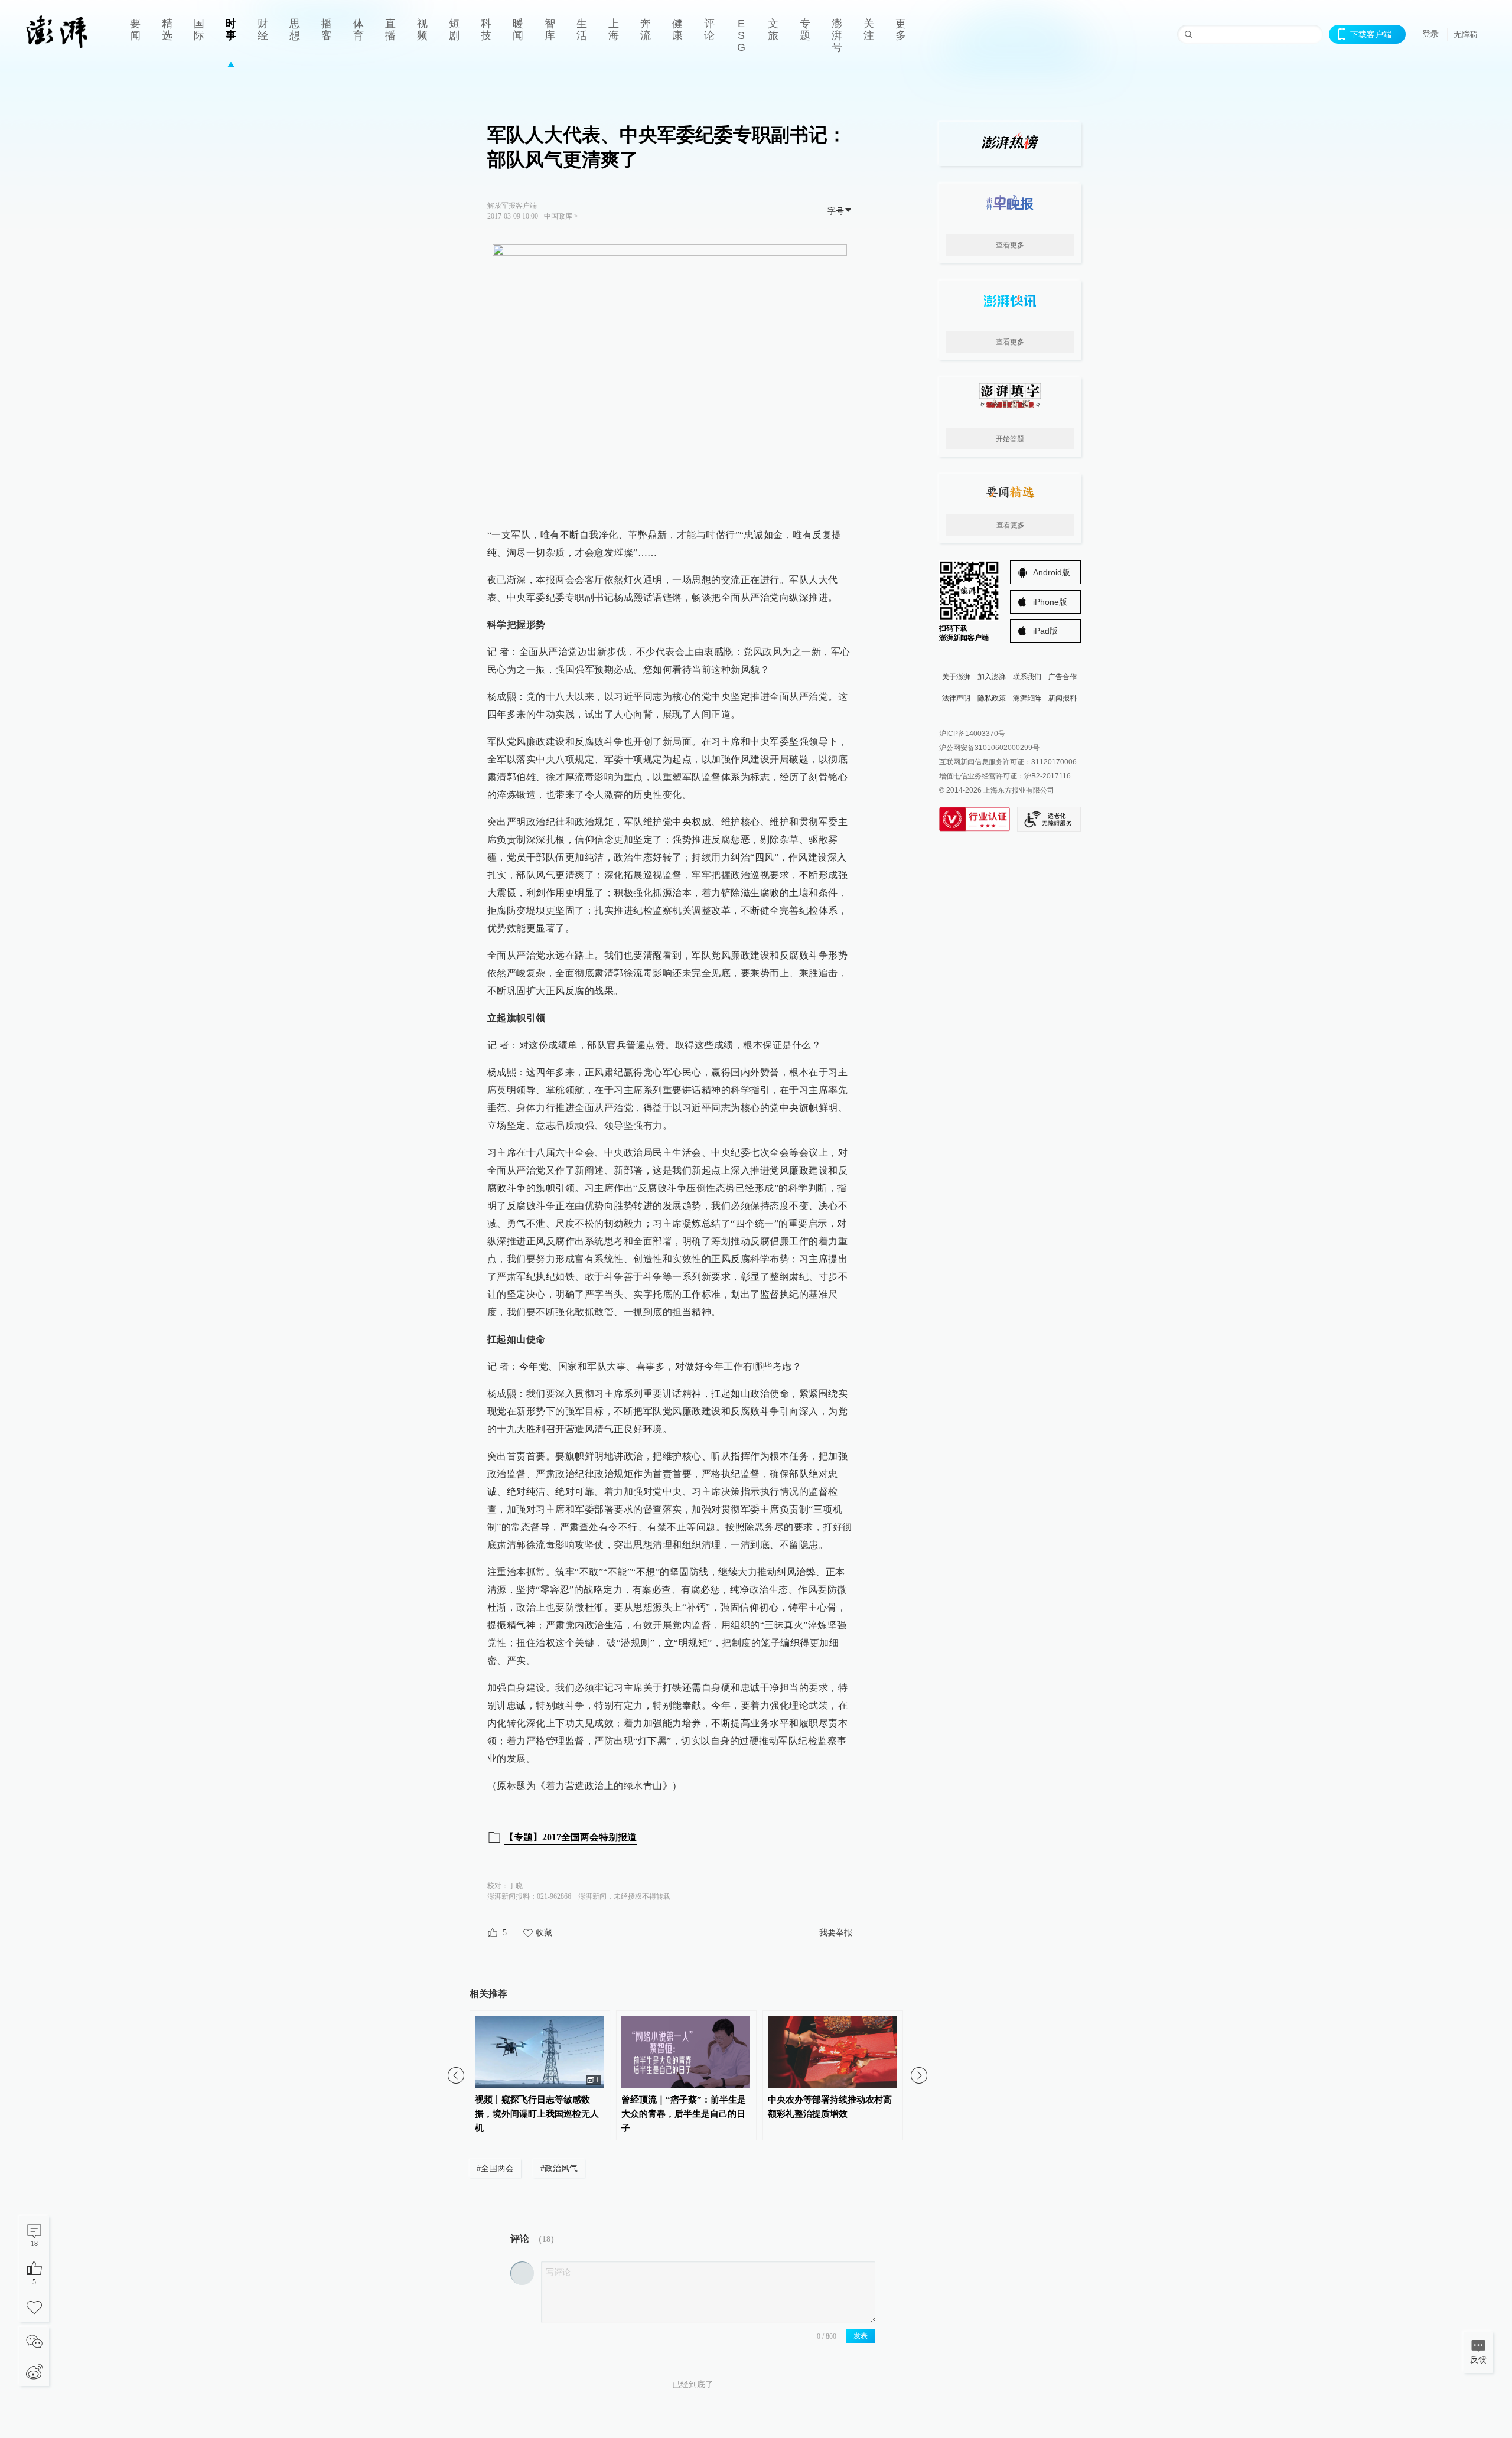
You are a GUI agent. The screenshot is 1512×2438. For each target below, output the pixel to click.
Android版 (1052, 572)
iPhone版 (1050, 602)
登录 (1430, 34)
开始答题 (1010, 439)
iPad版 (1045, 631)
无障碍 (1466, 34)
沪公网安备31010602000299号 (989, 748)
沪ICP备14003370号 (972, 734)
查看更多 (1010, 245)
